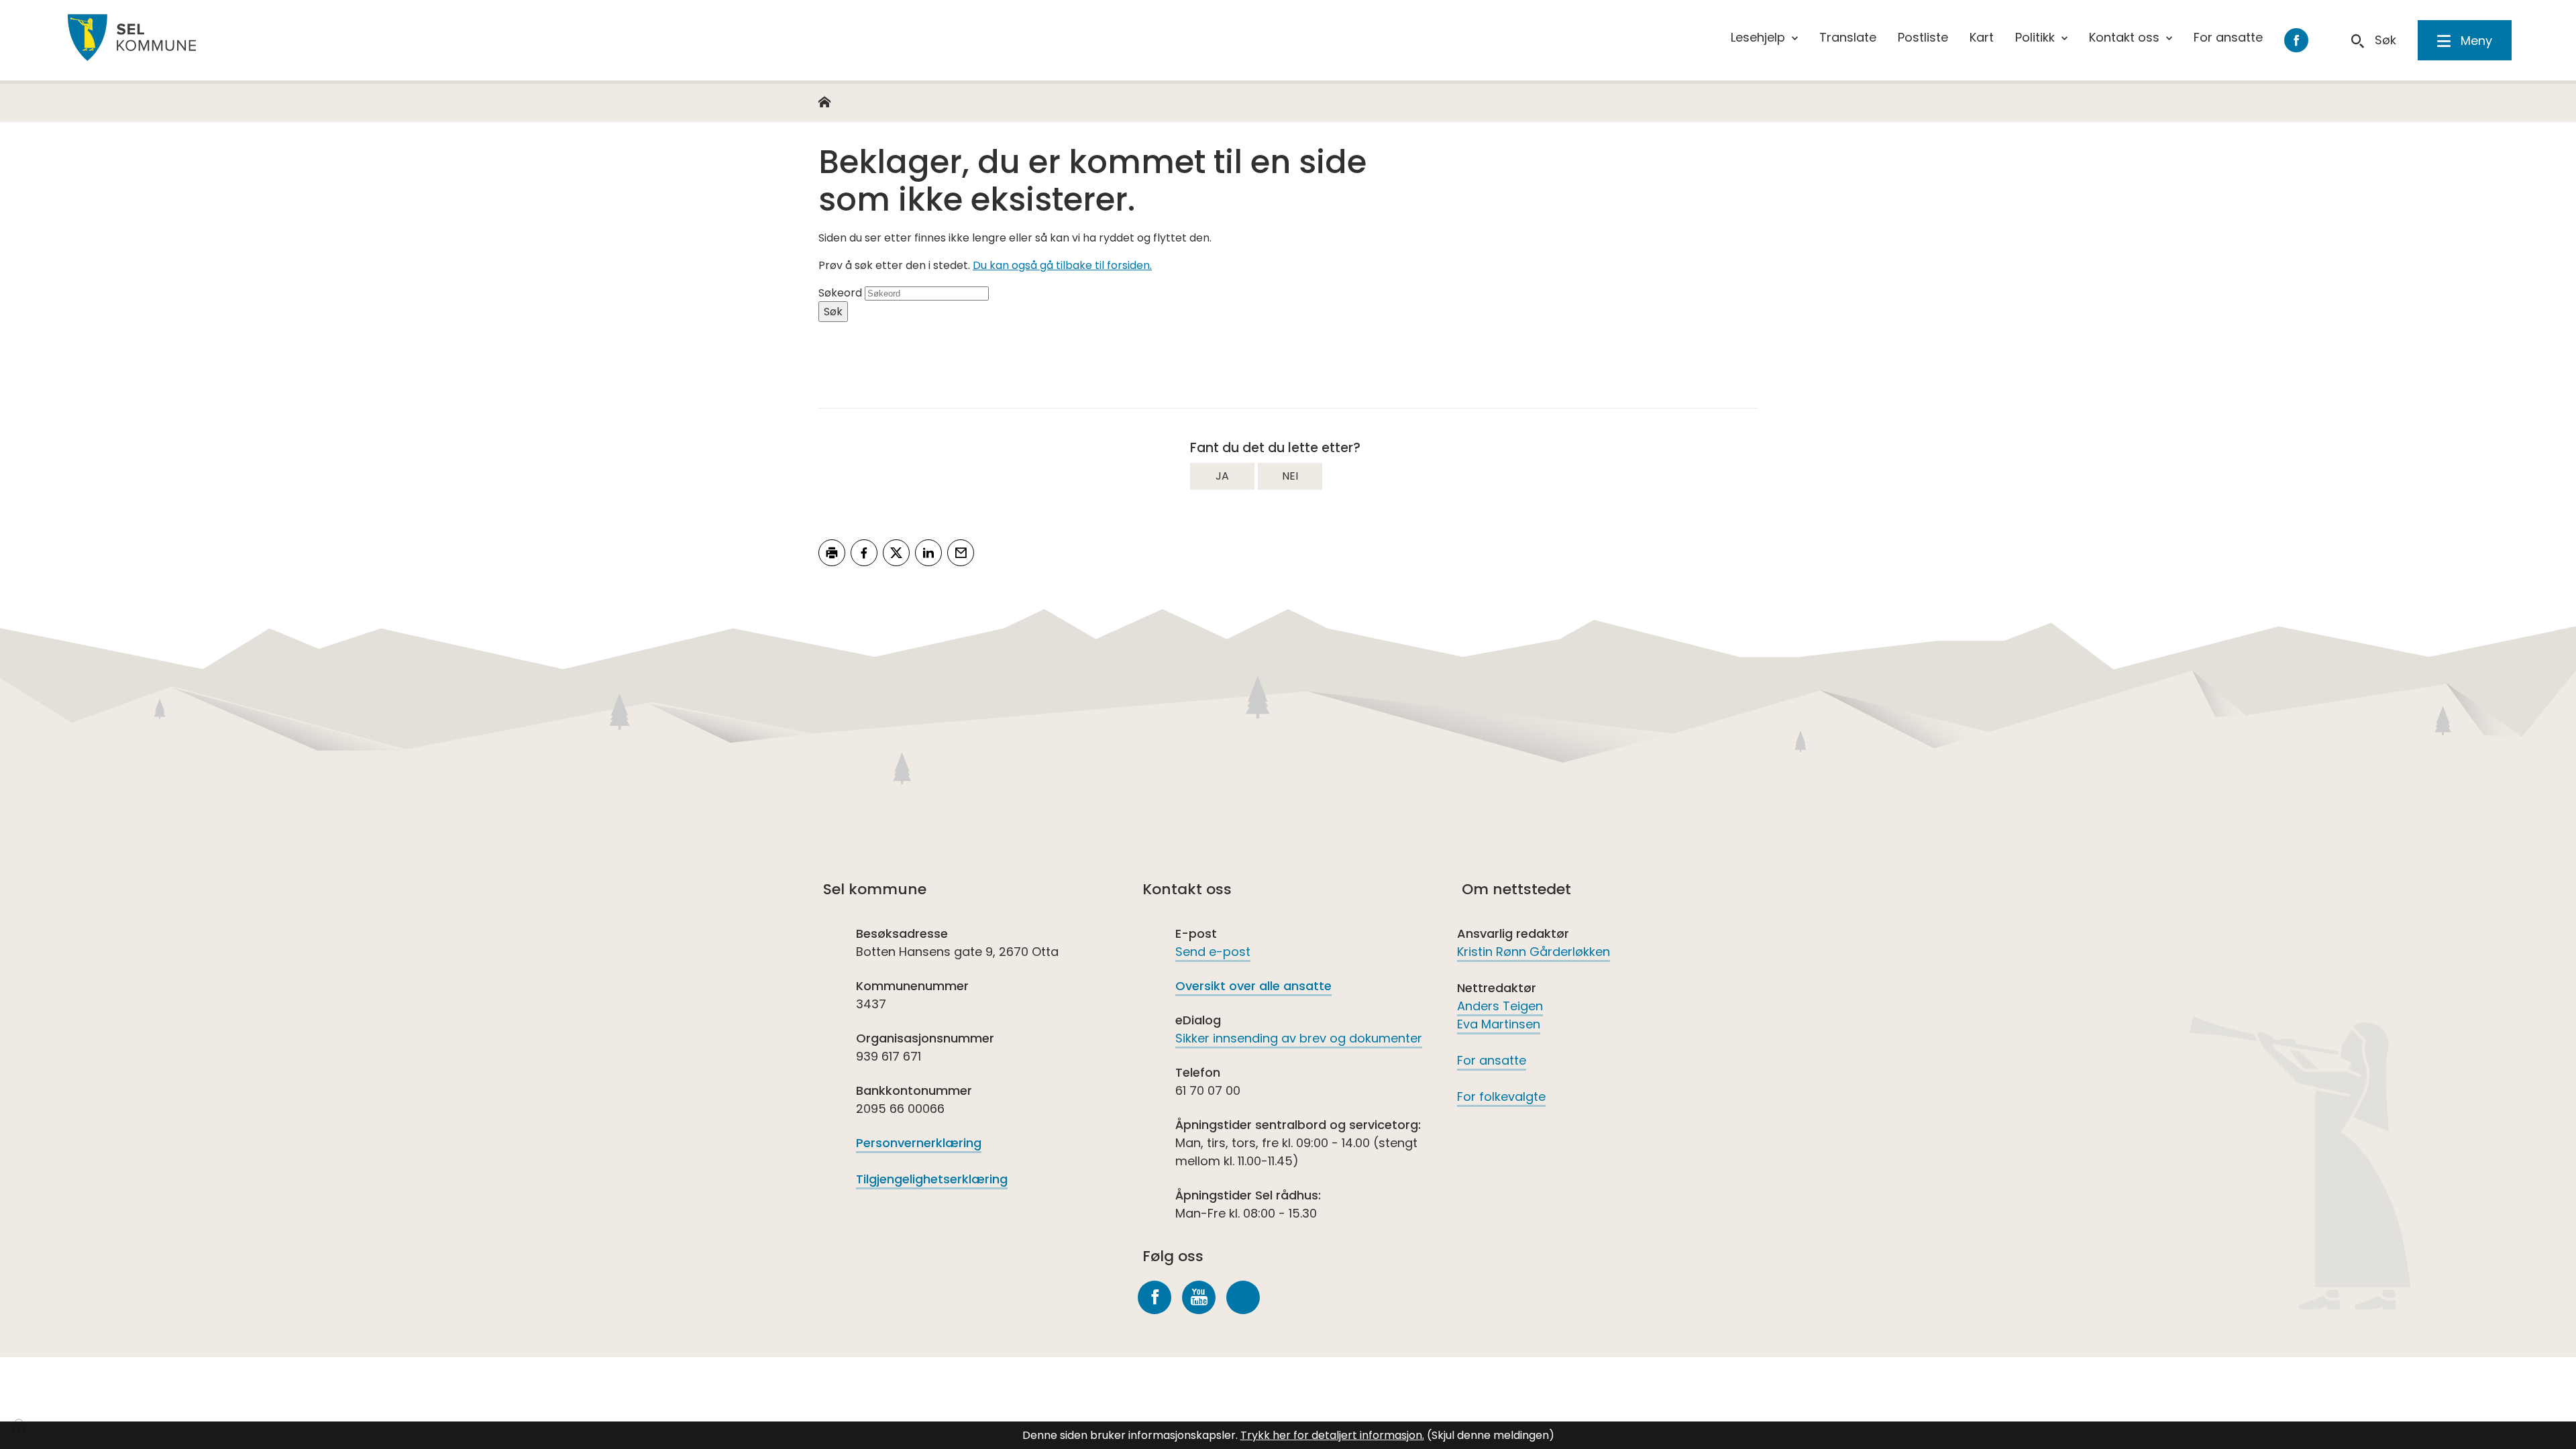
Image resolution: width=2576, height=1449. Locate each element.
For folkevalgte (1501, 1096)
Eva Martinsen (1499, 1024)
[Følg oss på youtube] (1199, 1297)
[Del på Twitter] (896, 553)
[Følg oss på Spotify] (1243, 1297)
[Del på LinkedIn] (928, 553)
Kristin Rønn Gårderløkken (1534, 952)
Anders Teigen (1500, 1006)
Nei (1290, 476)
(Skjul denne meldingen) (1491, 1435)
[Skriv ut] (832, 553)
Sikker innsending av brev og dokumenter (1299, 1038)
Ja (1222, 476)
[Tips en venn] (961, 553)
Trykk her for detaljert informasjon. (1332, 1435)
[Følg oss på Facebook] (1155, 1297)
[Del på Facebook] (864, 553)
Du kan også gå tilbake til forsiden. (1062, 265)
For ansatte (1492, 1060)
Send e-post (1213, 952)
